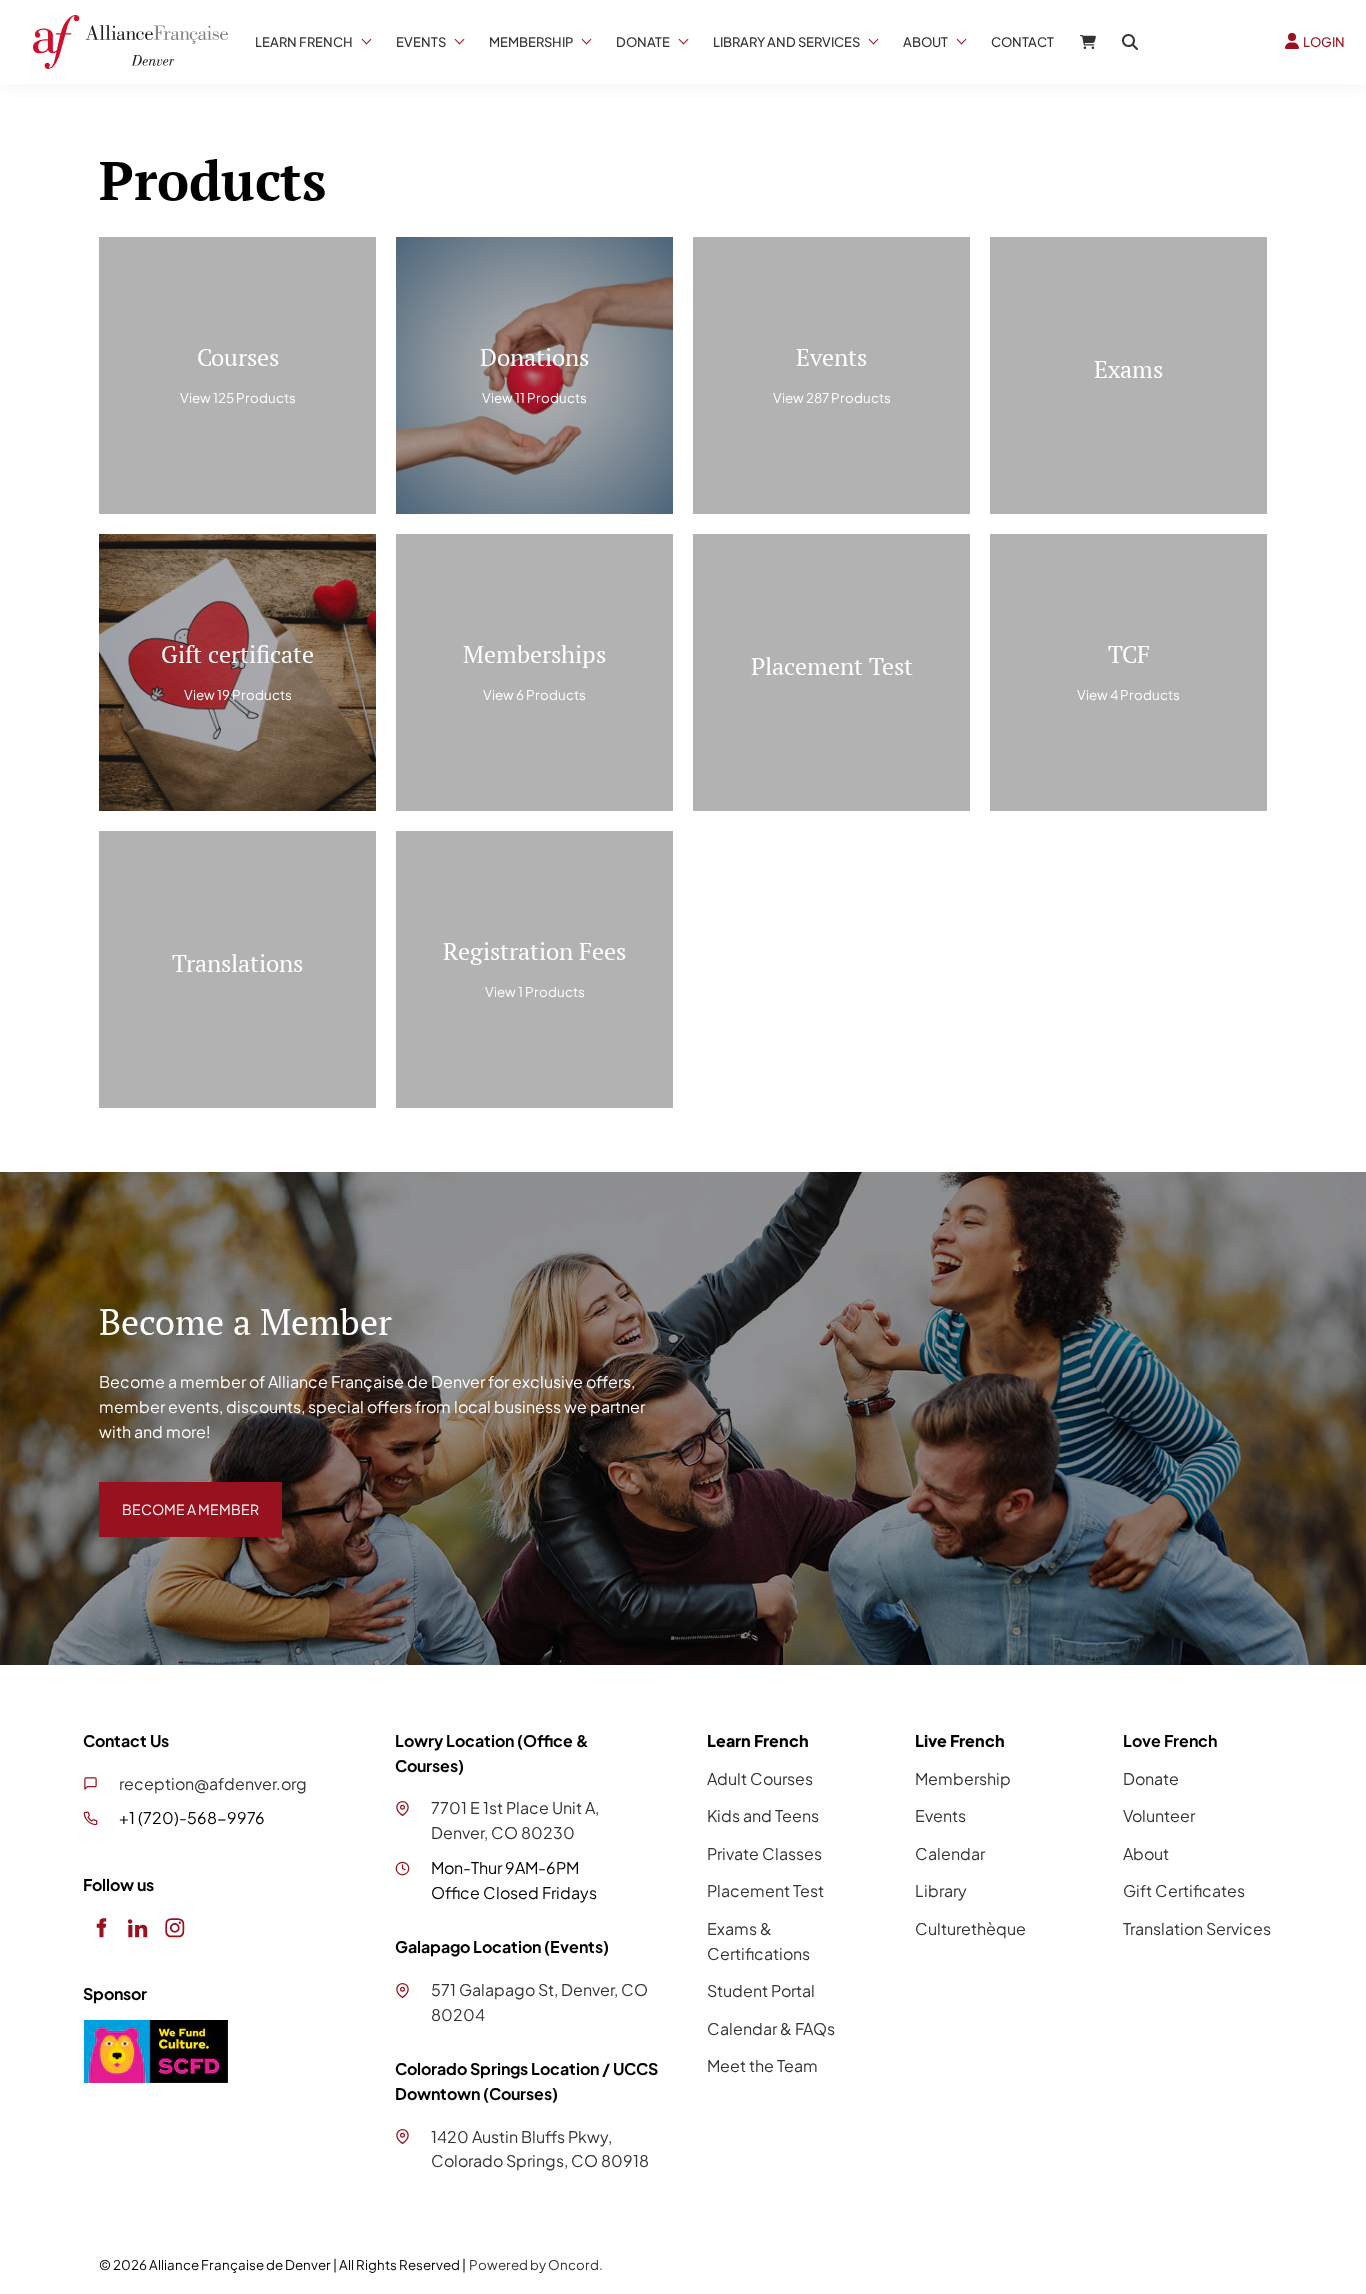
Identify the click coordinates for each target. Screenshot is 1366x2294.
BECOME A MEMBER (176, 1493)
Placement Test (765, 1890)
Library (941, 1890)
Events (421, 42)
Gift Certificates (1184, 1890)
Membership (531, 42)
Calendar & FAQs (771, 2028)
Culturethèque (970, 1928)
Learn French (304, 42)
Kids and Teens (763, 1815)
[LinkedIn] (137, 1928)
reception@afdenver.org (213, 1783)
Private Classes (764, 1853)
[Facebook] (100, 1928)
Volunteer (1159, 1815)
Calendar (950, 1853)
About (925, 42)
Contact (1022, 42)
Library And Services (786, 42)
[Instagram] (174, 1928)
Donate (643, 42)
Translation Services (1197, 1928)
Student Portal (761, 1990)
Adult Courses (760, 1778)
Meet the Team (762, 2065)
